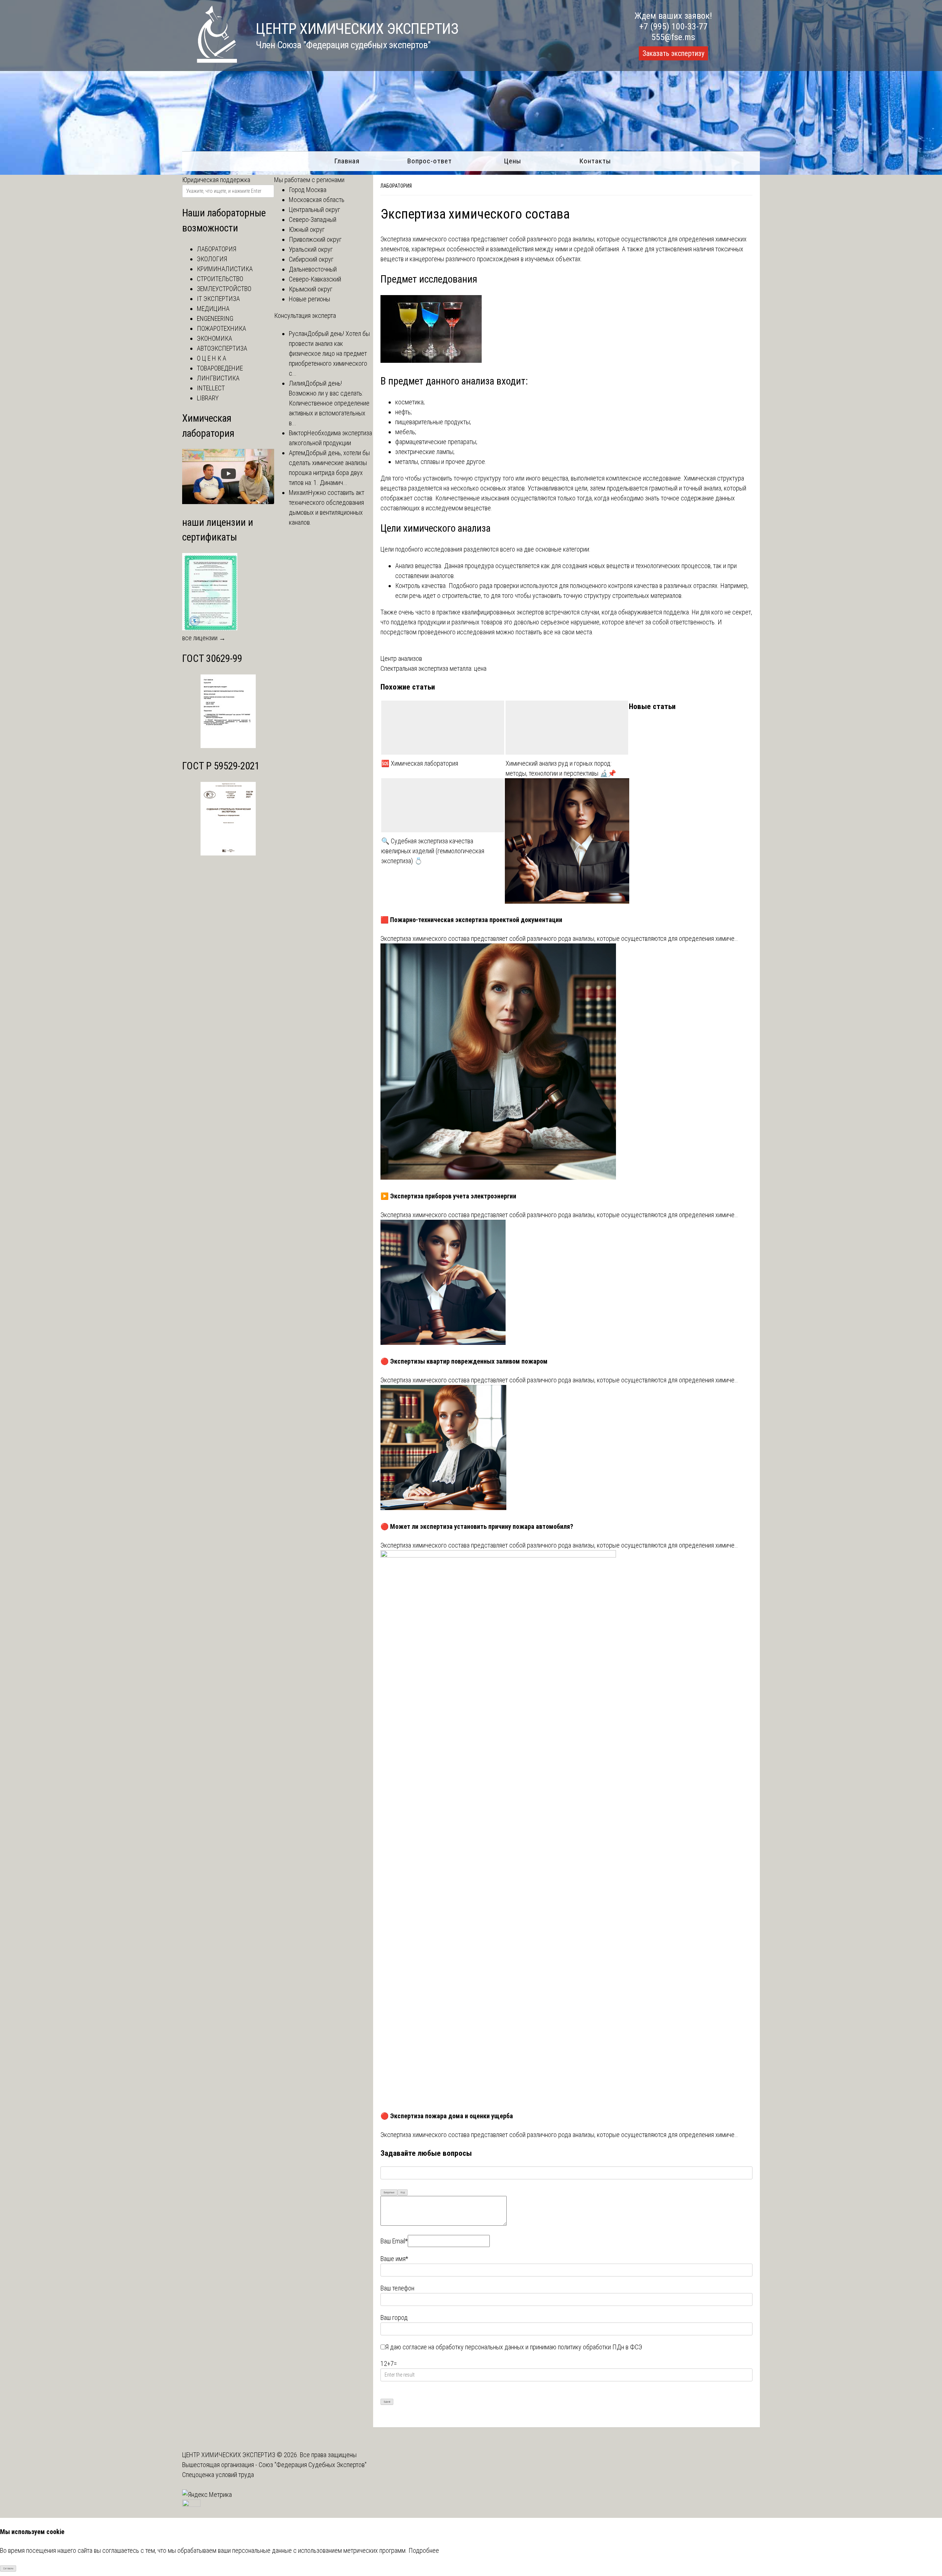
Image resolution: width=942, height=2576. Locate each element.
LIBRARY (208, 398)
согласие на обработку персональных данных (463, 2347)
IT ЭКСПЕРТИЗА (218, 299)
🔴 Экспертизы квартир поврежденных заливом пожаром (464, 1361)
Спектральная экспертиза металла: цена (433, 668)
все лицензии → (204, 638)
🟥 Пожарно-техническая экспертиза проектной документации (471, 920)
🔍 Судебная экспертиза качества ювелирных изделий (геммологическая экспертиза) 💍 (433, 851)
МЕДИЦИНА (213, 309)
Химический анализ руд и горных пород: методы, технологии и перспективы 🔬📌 (561, 768)
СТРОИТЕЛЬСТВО (220, 279)
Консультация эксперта (305, 316)
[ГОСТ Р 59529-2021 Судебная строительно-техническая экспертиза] (228, 853)
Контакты (595, 161)
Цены (513, 161)
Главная (347, 161)
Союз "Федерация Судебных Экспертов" (313, 2465)
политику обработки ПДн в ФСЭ (600, 2347)
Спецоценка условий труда (218, 2475)
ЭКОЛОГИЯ (212, 259)
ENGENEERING (215, 318)
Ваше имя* (394, 2259)
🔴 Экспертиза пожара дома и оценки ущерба (447, 2116)
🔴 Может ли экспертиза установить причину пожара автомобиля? (477, 1526)
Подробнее (424, 2550)
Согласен (8, 2568)
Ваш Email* (394, 2241)
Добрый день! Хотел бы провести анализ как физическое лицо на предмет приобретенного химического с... (329, 353)
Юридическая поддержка (216, 180)
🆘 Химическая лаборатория (420, 763)
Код (403, 2192)
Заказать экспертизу (673, 53)
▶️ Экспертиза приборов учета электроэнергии (448, 1196)
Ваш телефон (397, 2288)
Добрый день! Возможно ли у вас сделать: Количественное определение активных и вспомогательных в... (329, 403)
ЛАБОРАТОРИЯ (217, 249)
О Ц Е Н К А (212, 358)
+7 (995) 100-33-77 (673, 26)
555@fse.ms (673, 37)
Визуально (389, 2192)
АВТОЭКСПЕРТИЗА (222, 348)
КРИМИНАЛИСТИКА (225, 269)
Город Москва (308, 190)
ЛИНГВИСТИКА (218, 378)
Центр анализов (401, 658)
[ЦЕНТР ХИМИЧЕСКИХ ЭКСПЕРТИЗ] (210, 61)
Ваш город (394, 2318)
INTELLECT (211, 388)
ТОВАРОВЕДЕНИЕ (220, 368)
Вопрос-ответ (430, 161)
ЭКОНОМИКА (215, 338)
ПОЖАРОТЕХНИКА (222, 328)
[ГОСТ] (228, 746)
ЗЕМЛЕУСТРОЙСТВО (224, 289)
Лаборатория (396, 186)
